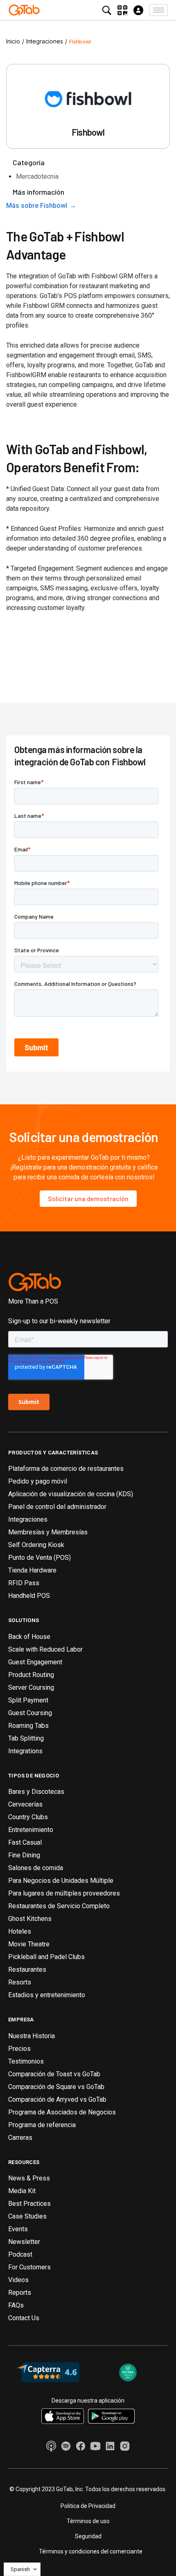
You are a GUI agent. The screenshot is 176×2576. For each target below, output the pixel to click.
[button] (159, 10)
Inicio (13, 41)
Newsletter (24, 2242)
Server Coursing (31, 1687)
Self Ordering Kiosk (36, 1545)
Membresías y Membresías (48, 1532)
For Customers (29, 2267)
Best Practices (29, 2204)
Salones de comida (36, 1868)
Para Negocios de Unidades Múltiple (61, 1881)
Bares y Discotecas (36, 1792)
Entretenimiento (31, 1830)
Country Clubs (28, 1817)
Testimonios (26, 2061)
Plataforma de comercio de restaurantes (66, 1469)
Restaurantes (27, 1970)
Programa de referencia (42, 2125)
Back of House (29, 1637)
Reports (20, 2293)
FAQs (16, 2305)
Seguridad (88, 2536)
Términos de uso (88, 2521)
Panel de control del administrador (57, 1507)
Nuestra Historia (32, 2036)
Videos (18, 2280)
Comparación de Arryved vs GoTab (57, 2099)
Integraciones (45, 41)
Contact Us (24, 2318)
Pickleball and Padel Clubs (46, 1957)
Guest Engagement (35, 1662)
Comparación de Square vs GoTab (56, 2087)
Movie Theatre (29, 1944)
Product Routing (31, 1675)
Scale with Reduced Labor (45, 1649)
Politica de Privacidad (88, 2506)
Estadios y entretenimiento (47, 1995)
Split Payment (28, 1700)
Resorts (20, 1982)
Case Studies (27, 2216)
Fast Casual (25, 1842)
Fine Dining (24, 1855)
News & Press (29, 2178)
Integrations (25, 1751)
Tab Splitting (26, 1738)
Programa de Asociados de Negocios (62, 2112)
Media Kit (22, 2191)
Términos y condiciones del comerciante (91, 2551)
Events (18, 2229)
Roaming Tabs (28, 1726)
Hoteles (20, 1931)
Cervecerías (25, 1804)
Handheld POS (29, 1596)
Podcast (20, 2254)
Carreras (20, 2138)
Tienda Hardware (32, 1570)
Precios (19, 2049)
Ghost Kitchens (30, 1919)
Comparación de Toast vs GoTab (54, 2074)
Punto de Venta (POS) (39, 1558)
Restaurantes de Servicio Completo (59, 1906)
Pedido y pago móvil (38, 1481)
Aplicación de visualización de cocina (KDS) (71, 1494)
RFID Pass (24, 1583)
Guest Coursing (30, 1713)
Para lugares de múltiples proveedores (64, 1893)
